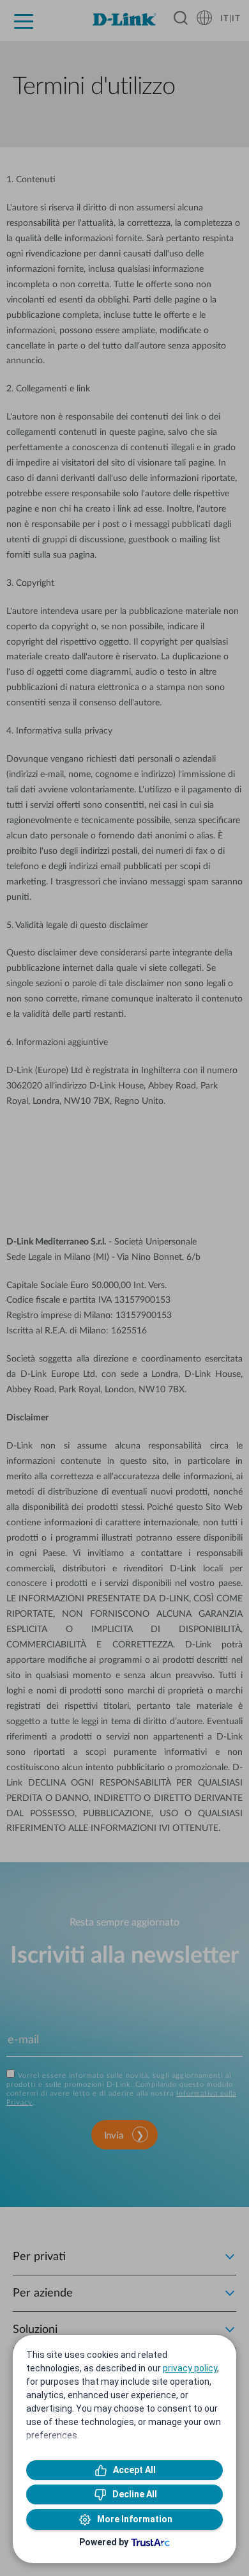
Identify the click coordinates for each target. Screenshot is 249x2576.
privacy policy (190, 2368)
